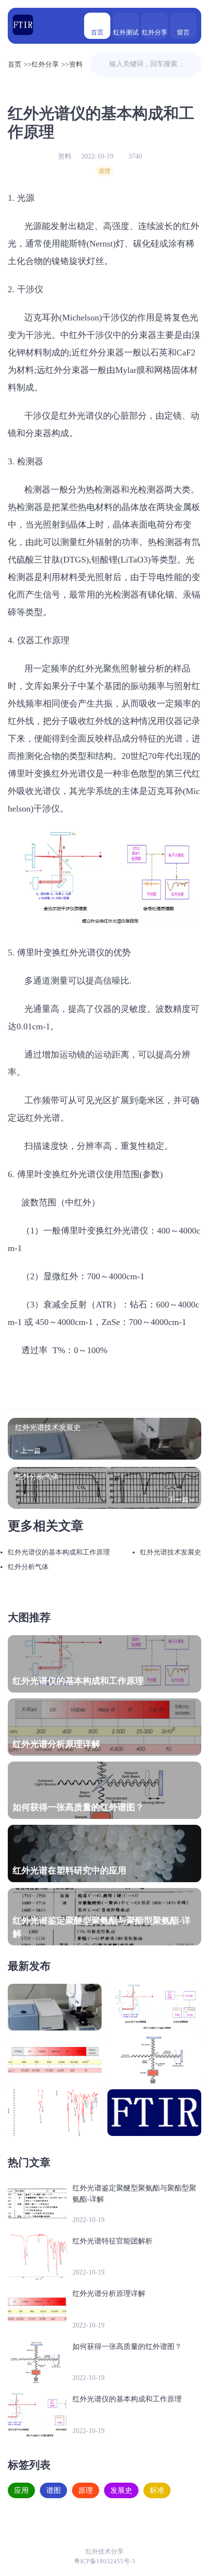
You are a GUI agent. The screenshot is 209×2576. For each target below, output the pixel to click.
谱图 (53, 2490)
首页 (97, 32)
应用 (21, 2490)
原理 (104, 171)
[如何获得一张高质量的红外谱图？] (154, 2060)
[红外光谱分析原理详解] (55, 2060)
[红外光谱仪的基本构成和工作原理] (154, 2007)
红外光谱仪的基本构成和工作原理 (59, 1552)
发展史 (121, 2490)
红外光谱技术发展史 (171, 1552)
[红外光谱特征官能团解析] (55, 2113)
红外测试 (126, 32)
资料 (76, 64)
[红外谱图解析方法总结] (154, 2113)
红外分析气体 (28, 1567)
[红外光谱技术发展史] (55, 2007)
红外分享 (155, 32)
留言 (183, 32)
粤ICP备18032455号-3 (104, 2561)
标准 (157, 2490)
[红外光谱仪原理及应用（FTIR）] (23, 26)
